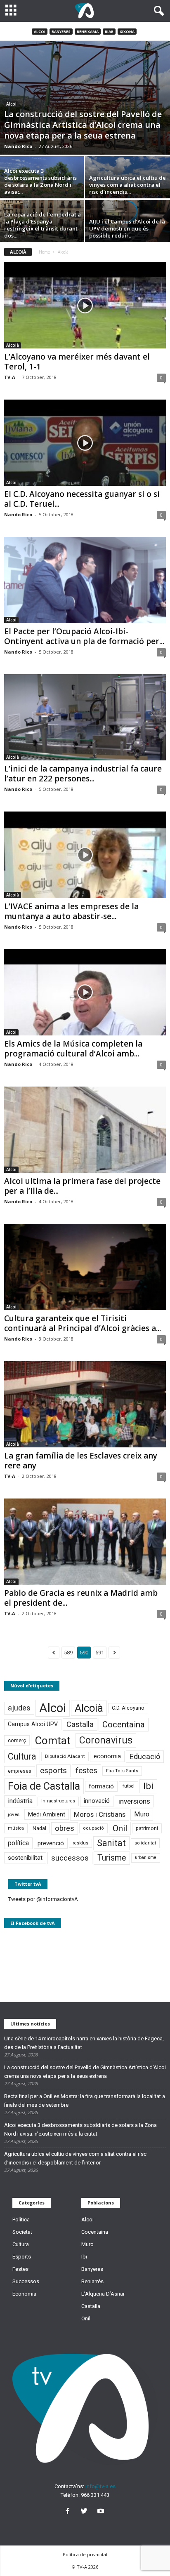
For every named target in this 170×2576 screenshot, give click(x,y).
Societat (22, 2232)
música (16, 1828)
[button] (157, 11)
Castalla (80, 1724)
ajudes (19, 1708)
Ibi (148, 1786)
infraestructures (58, 1801)
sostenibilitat (25, 1858)
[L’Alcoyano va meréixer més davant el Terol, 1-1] (85, 305)
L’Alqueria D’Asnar (103, 2294)
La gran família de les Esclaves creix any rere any (81, 1461)
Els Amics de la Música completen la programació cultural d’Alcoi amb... (73, 1049)
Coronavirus (106, 1740)
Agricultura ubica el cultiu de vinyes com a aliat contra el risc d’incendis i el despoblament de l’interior (75, 2158)
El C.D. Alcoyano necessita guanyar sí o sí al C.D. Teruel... (82, 499)
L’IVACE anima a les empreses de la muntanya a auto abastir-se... (71, 911)
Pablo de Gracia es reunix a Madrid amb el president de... (81, 1598)
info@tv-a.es (100, 2486)
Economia (24, 2294)
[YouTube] (102, 2512)
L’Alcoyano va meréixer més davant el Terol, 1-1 (77, 362)
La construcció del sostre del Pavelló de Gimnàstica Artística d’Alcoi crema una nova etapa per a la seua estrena (85, 2072)
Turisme (112, 1858)
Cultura (22, 1756)
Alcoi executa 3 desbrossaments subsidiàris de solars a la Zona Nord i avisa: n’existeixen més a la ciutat (80, 2129)
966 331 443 (95, 2495)
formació (101, 1786)
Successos (26, 2281)
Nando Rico (18, 146)
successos (70, 1858)
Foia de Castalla (44, 1786)
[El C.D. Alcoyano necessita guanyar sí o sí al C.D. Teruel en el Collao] (85, 443)
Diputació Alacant (65, 1756)
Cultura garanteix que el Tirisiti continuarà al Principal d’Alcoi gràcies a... (83, 1323)
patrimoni (147, 1828)
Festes (20, 2269)
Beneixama (88, 32)
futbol (129, 1786)
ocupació (93, 1828)
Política (21, 2220)
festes (86, 1771)
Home (44, 252)
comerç (17, 1740)
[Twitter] (86, 2512)
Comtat (53, 1741)
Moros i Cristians (100, 1814)
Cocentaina (124, 1724)
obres (65, 1828)
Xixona (127, 32)
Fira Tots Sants (122, 1771)
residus (80, 1843)
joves (14, 1814)
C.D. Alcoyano (128, 1708)
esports (53, 1771)
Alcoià (13, 345)
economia (107, 1756)
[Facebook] (69, 2512)
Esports (22, 2257)
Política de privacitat (85, 2554)
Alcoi (40, 32)
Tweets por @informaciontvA (43, 1899)
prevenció (51, 1843)
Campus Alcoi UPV (33, 1724)
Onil (120, 1828)
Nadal (39, 1828)
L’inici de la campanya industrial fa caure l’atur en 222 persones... (83, 774)
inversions (134, 1801)
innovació (97, 1801)
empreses (20, 1771)
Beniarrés (92, 2281)
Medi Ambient (47, 1814)
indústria (20, 1801)
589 (68, 1653)
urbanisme (146, 1857)
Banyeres (61, 32)
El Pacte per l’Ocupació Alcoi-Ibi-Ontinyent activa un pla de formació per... (84, 636)
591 (100, 1653)
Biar (109, 32)
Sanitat (111, 1843)
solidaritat (145, 1843)
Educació (145, 1756)
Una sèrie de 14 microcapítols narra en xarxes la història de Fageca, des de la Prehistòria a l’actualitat (84, 2043)
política (18, 1843)
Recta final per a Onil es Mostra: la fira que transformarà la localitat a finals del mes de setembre (85, 2101)
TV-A (10, 377)
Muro (142, 1814)
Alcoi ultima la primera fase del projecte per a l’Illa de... (82, 1186)
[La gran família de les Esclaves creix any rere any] (85, 1404)
